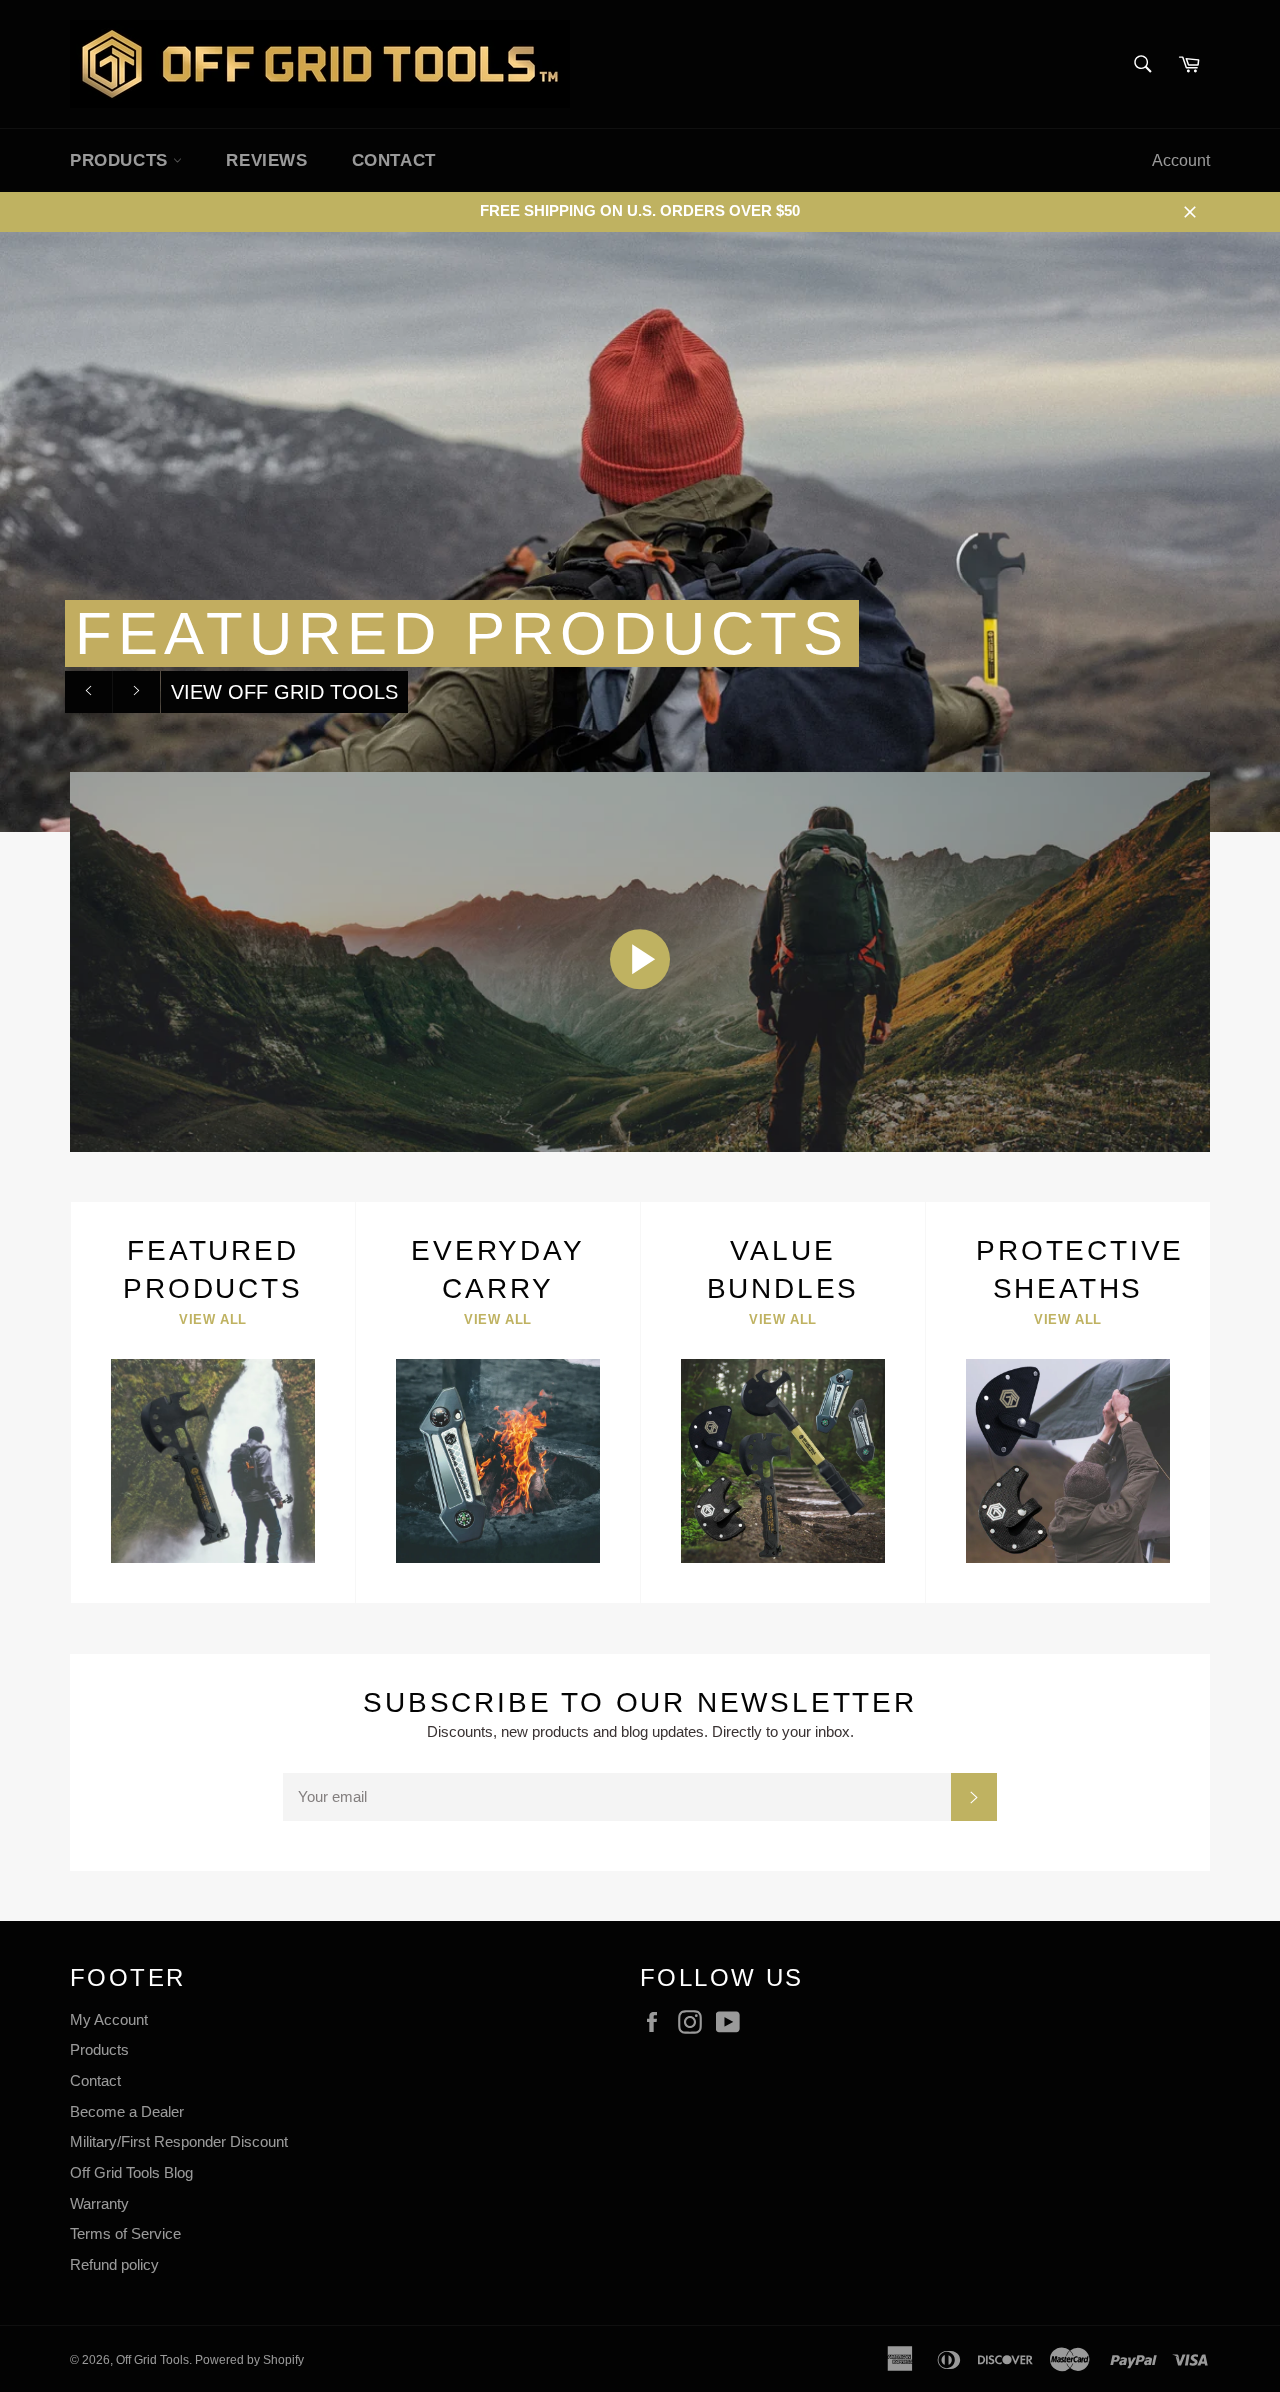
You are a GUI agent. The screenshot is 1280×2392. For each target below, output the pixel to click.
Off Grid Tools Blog (131, 2172)
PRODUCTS (121, 160)
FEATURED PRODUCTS (462, 633)
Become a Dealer (127, 2111)
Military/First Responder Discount (179, 2141)
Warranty (99, 2203)
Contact (394, 160)
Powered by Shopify (249, 2360)
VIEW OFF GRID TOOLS (284, 692)
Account (1181, 160)
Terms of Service (125, 2233)
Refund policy (114, 2264)
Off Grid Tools (152, 2360)
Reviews (266, 160)
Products (99, 2049)
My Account (109, 2019)
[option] (640, 532)
